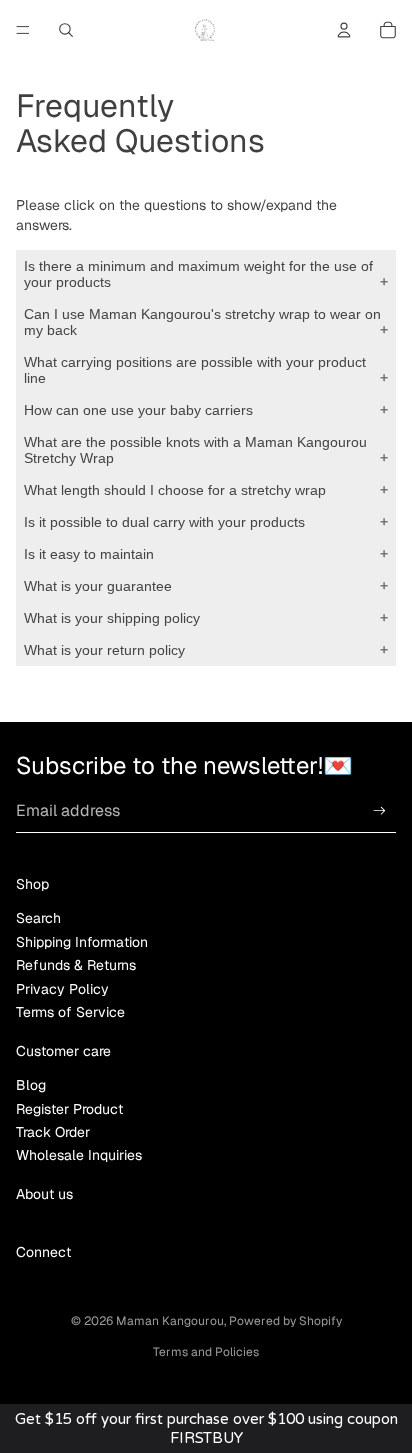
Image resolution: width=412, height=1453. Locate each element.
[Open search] (66, 30)
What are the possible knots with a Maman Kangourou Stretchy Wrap (195, 450)
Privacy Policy (62, 989)
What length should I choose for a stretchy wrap (175, 490)
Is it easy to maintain (89, 554)
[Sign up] (379, 811)
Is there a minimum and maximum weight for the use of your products (198, 274)
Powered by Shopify (285, 1321)
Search (38, 918)
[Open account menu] (344, 30)
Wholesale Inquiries (79, 1155)
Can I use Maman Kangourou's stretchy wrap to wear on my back (202, 322)
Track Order (53, 1132)
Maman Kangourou (170, 1321)
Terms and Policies (206, 1352)
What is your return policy (104, 650)
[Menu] (23, 30)
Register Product (69, 1109)
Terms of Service (70, 1012)
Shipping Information (82, 942)
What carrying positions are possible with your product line (195, 370)
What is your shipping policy (112, 618)
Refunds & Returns (76, 965)
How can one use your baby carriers (138, 410)
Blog (31, 1085)
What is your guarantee (98, 586)
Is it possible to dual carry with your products (164, 522)
